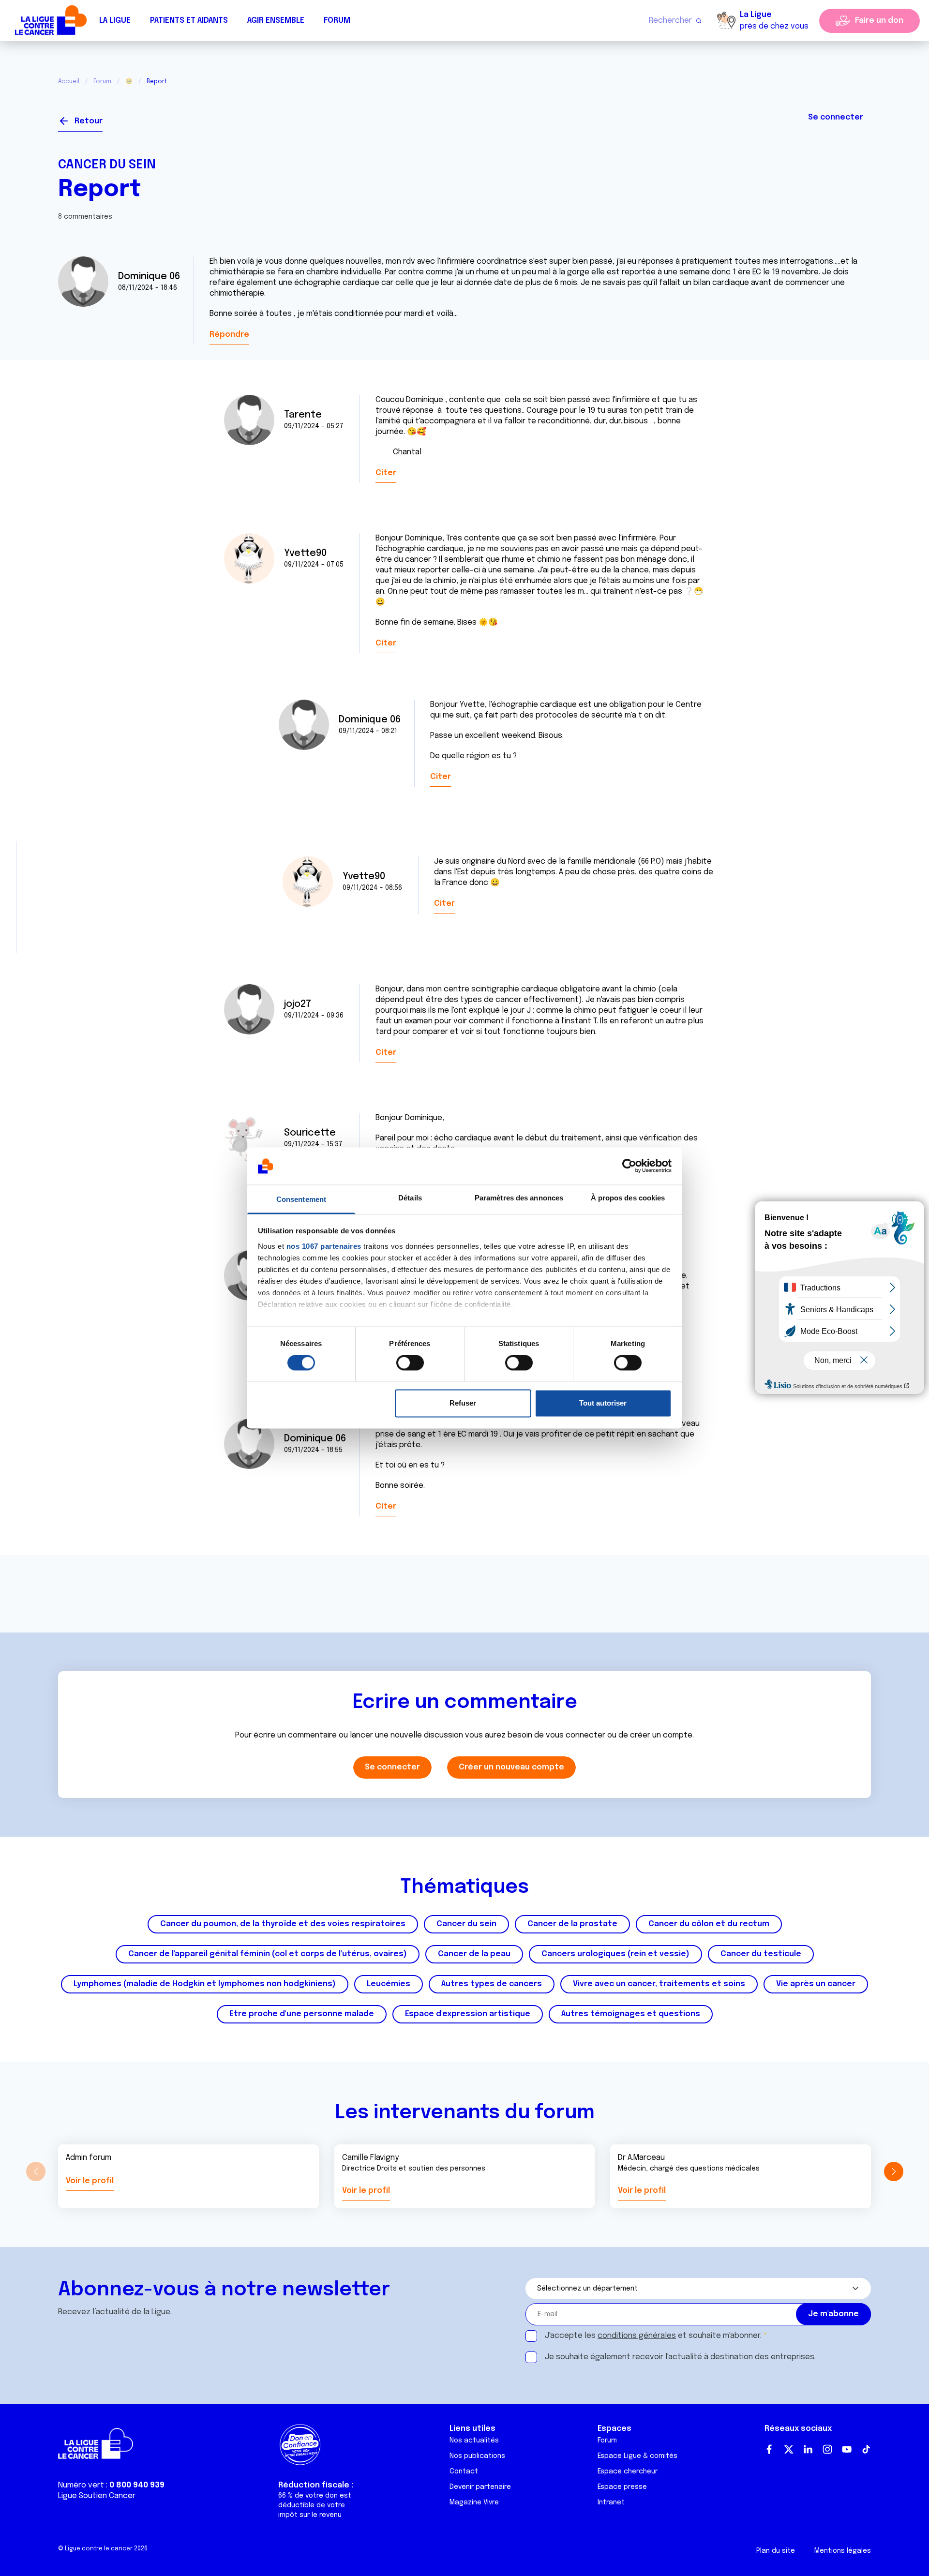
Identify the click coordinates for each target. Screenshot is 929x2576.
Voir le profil (90, 2181)
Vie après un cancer (816, 1984)
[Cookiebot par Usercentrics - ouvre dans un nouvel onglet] (629, 1166)
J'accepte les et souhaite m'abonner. (653, 2336)
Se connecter (836, 117)
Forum (337, 21)
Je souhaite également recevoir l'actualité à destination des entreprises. (680, 2357)
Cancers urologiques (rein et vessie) (615, 1954)
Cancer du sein (107, 165)
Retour (89, 121)
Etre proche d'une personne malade (302, 2014)
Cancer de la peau (474, 1954)
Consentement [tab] (301, 1199)
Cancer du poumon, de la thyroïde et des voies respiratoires (283, 1924)
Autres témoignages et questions (631, 2014)
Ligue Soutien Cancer (97, 2496)
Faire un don (879, 21)
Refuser (463, 1403)
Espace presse (622, 2487)
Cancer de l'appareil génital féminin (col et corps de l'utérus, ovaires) (268, 1954)
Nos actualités (474, 2441)
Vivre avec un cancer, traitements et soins (659, 1984)
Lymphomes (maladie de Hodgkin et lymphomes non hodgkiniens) (205, 1984)
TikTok (866, 2449)
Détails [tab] (410, 1198)
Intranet (611, 2502)
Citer (386, 473)
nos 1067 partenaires (324, 1246)
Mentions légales (843, 2551)
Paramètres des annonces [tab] (519, 1198)
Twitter (789, 2449)
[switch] (410, 1363)
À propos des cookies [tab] (628, 1198)
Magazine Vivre (474, 2502)
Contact (464, 2471)
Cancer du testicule (761, 1954)
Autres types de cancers (492, 1984)
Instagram (827, 2449)
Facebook (769, 2449)
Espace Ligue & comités (637, 2456)
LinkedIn (808, 2449)
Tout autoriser (603, 1403)
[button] (893, 2172)
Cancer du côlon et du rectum (709, 1924)
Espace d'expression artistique (468, 2014)
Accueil (69, 82)
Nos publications (477, 2456)
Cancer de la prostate (572, 1924)
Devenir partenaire (480, 2487)
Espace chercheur (628, 2471)
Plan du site (776, 2551)
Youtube (847, 2449)
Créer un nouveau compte (511, 1767)
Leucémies (389, 1984)
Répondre (229, 335)
